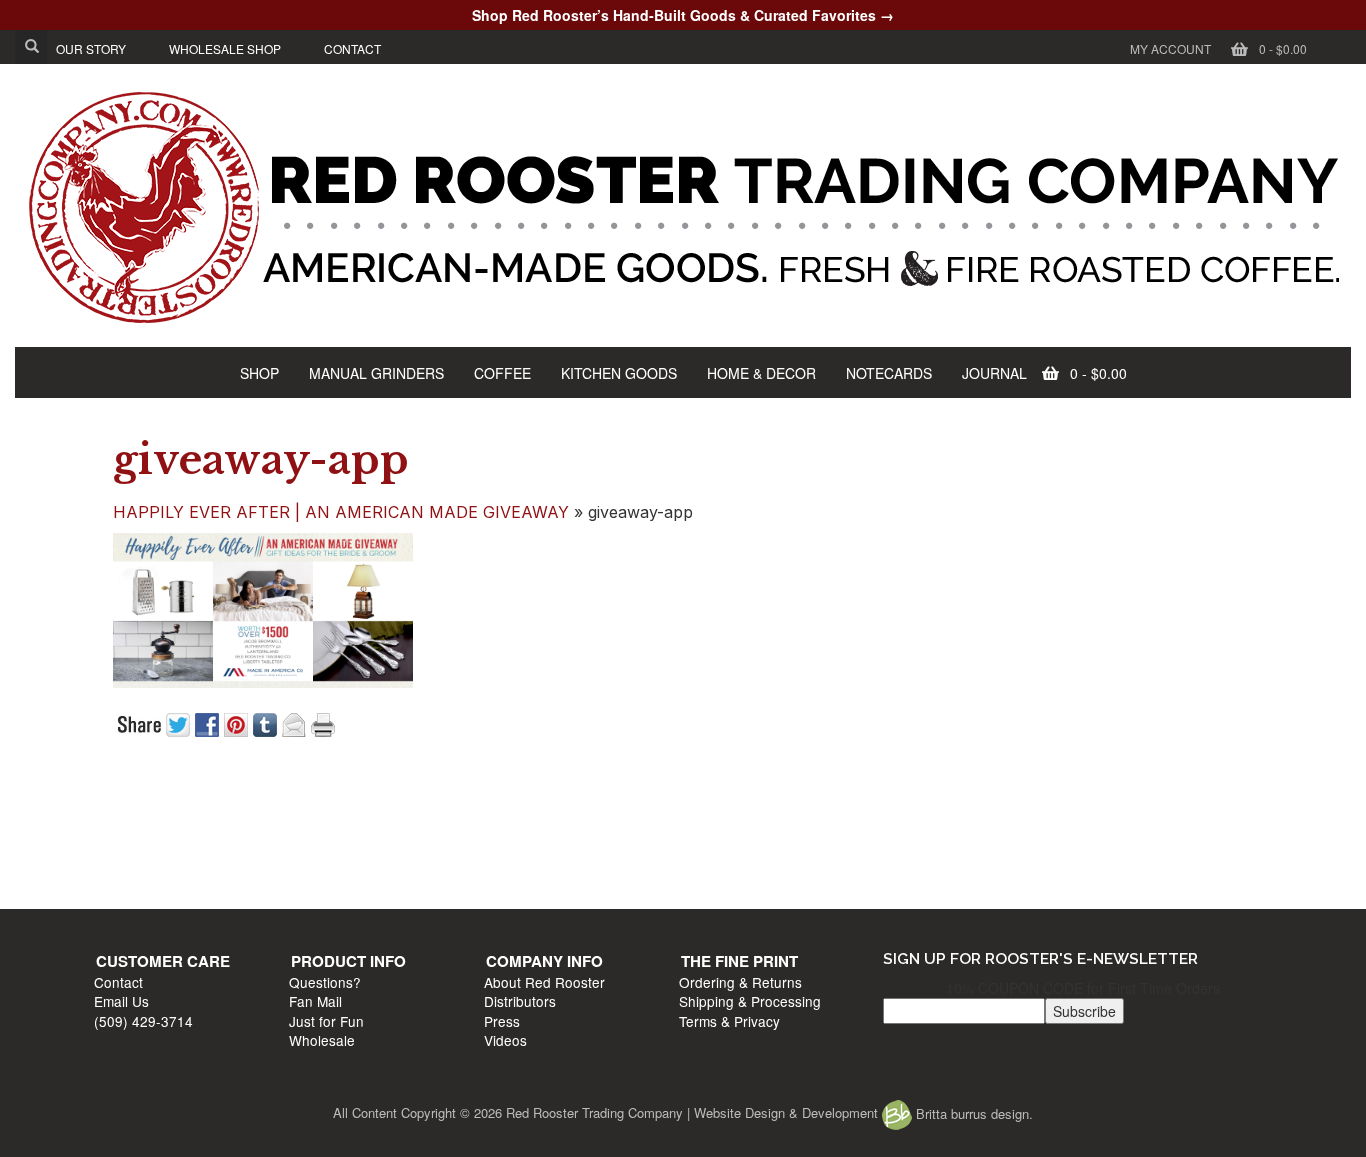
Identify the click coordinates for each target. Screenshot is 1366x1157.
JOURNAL (994, 373)
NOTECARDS (889, 373)
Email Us (131, 846)
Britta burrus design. (972, 1113)
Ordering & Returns (1043, 826)
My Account (1170, 48)
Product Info (456, 806)
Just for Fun (434, 865)
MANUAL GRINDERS (376, 373)
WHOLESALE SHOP (225, 48)
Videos (710, 885)
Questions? (433, 826)
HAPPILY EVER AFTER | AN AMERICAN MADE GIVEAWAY (341, 512)
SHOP (259, 373)
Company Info (749, 806)
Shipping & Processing (1053, 846)
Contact (128, 826)
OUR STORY (91, 48)
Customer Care (173, 806)
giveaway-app (261, 460)
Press (707, 865)
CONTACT (352, 48)
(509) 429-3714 (153, 865)
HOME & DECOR (761, 373)
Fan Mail (423, 846)
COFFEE (502, 373)
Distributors (725, 846)
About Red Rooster (749, 826)
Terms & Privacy (1032, 865)
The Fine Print (1042, 806)
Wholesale (430, 885)
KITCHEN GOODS (619, 373)
